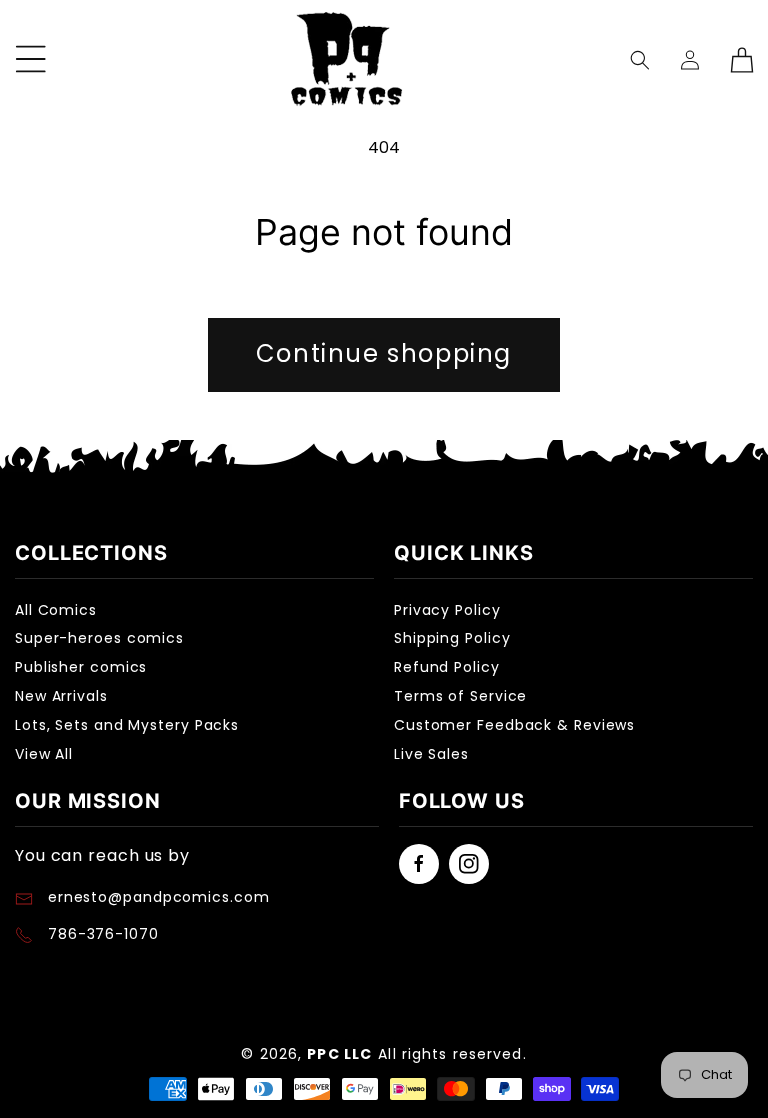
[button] (640, 59)
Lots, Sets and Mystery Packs (127, 725)
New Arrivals (61, 696)
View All (44, 754)
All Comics (56, 610)
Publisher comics (81, 667)
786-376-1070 (103, 934)
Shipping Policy (452, 638)
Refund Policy (447, 667)
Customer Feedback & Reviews (514, 725)
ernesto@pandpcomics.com (156, 897)
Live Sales (431, 754)
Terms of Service (460, 696)
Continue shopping (384, 353)
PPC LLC (339, 1054)
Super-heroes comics (99, 638)
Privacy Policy (447, 610)
